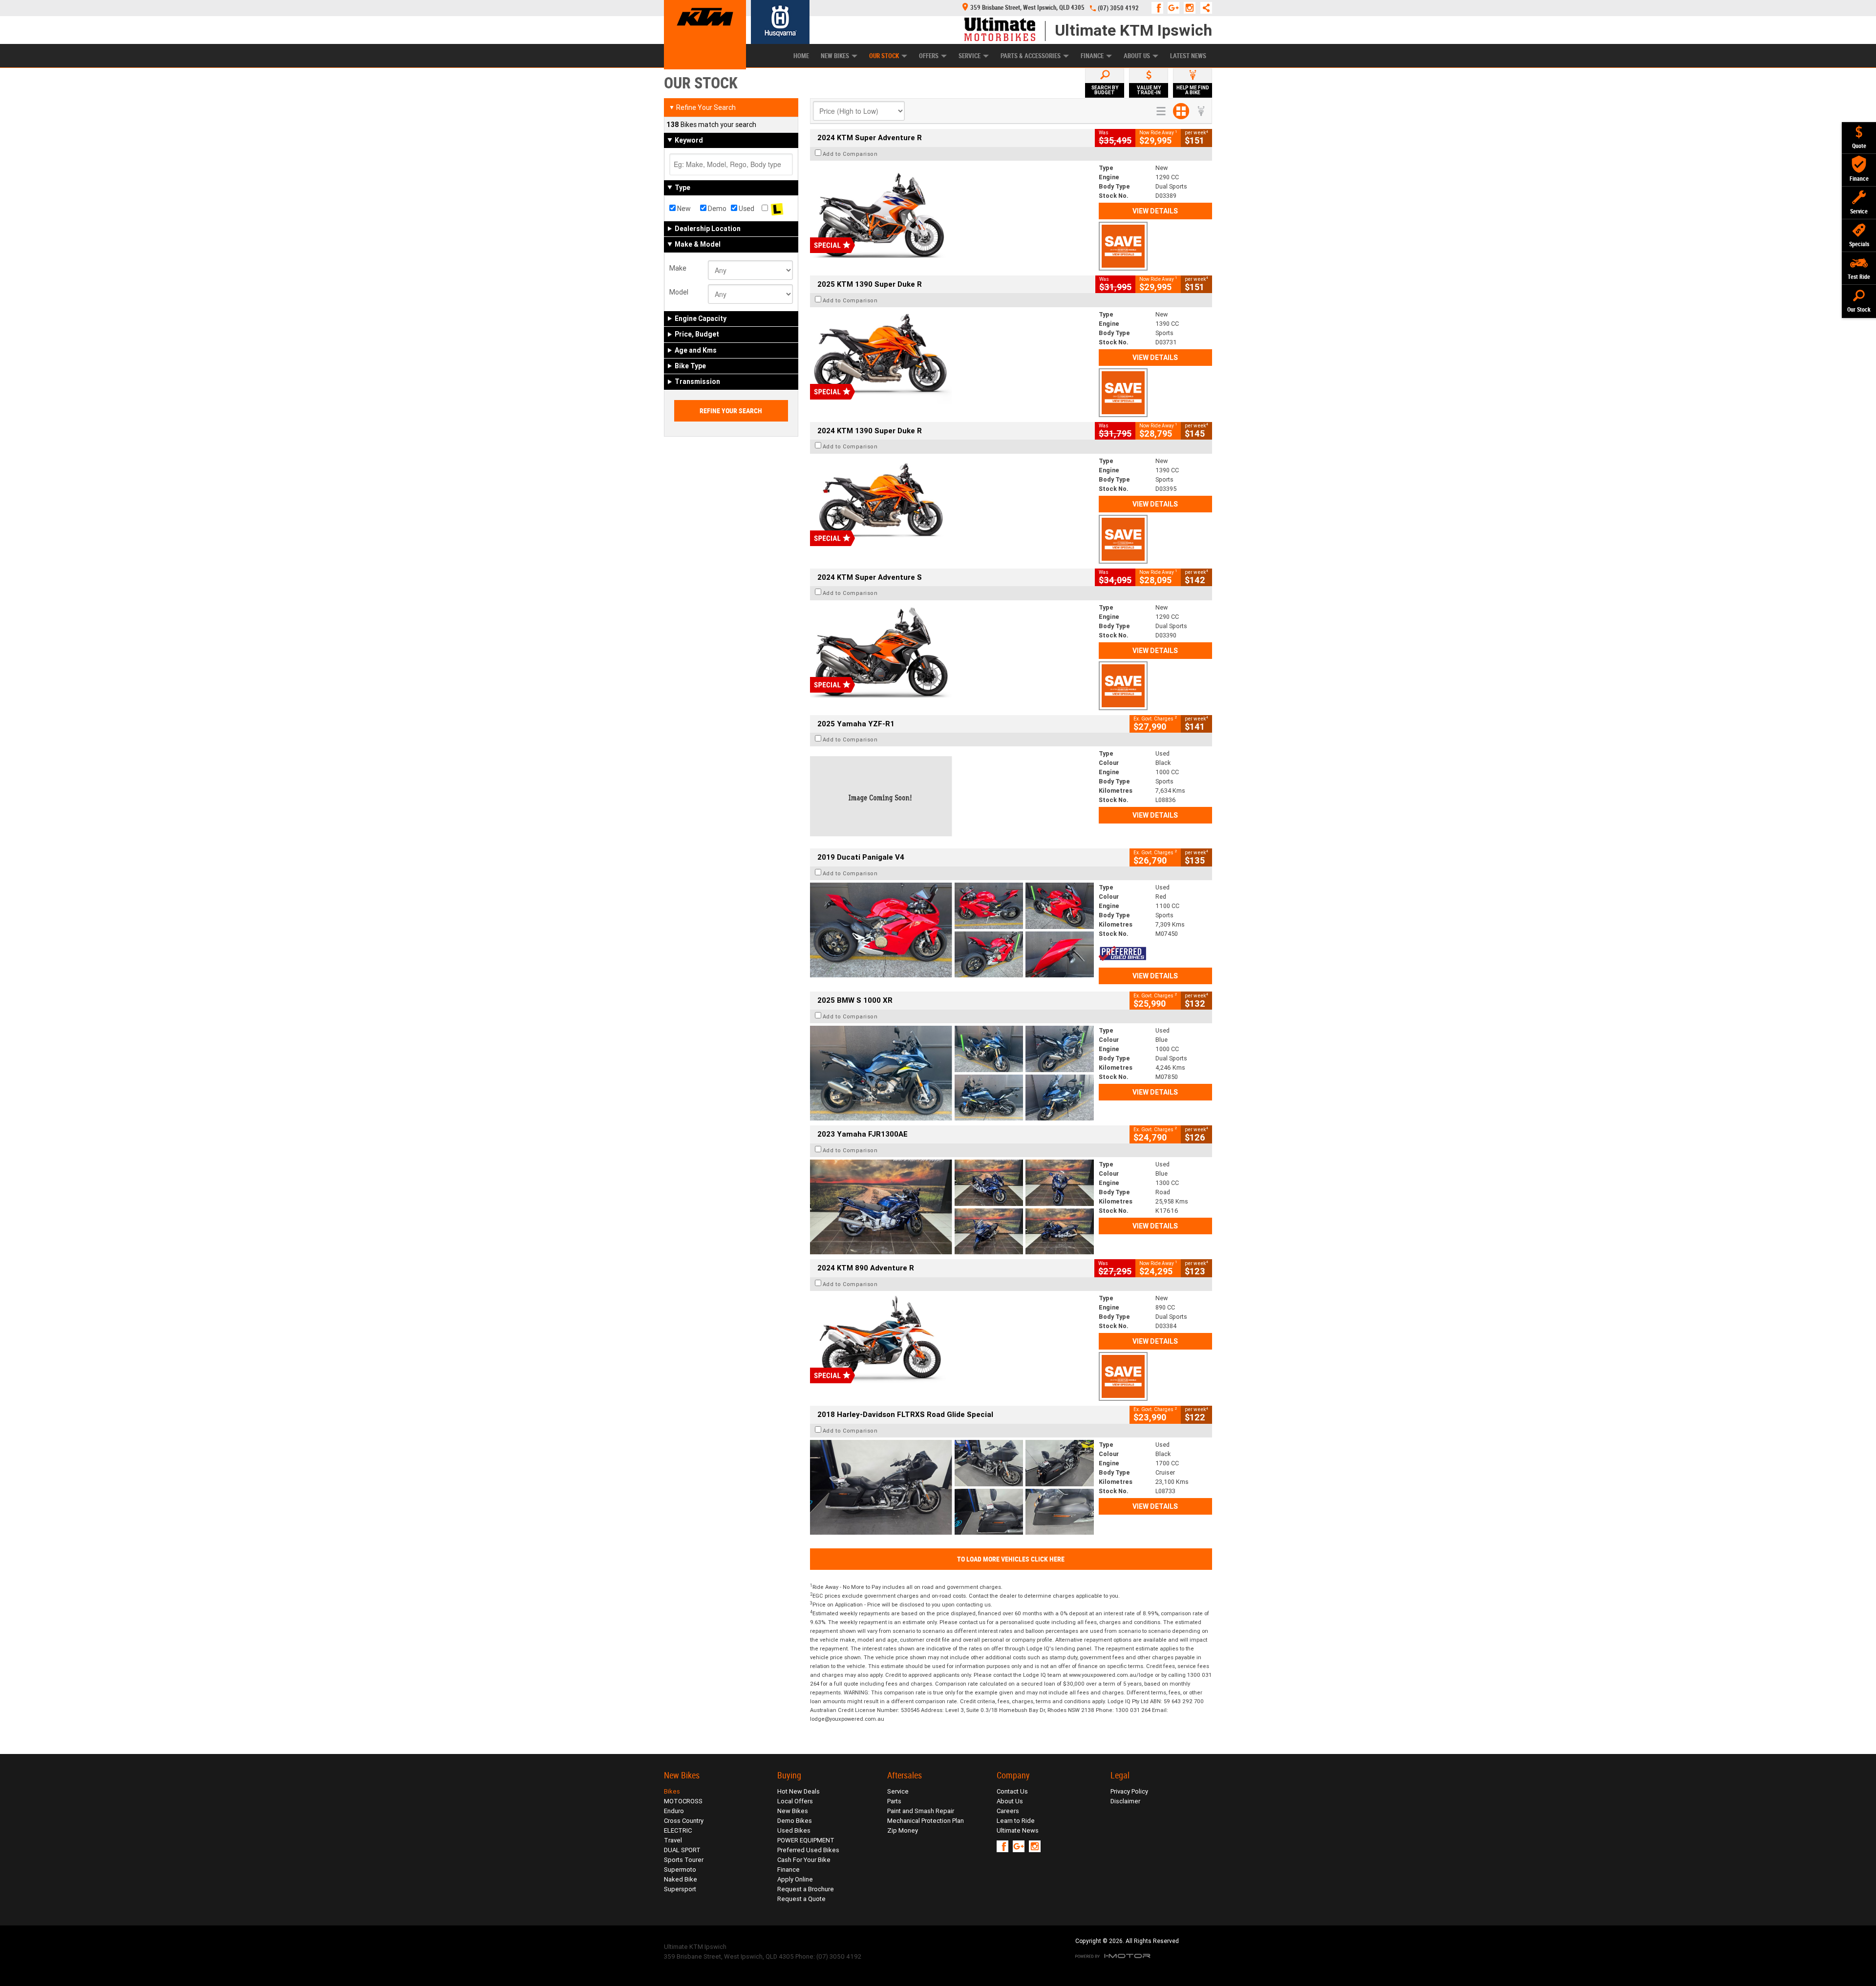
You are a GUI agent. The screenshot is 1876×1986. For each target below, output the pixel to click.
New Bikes (835, 56)
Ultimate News (1018, 1830)
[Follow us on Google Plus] (1176, 8)
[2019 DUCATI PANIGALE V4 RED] (952, 930)
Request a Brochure (806, 1889)
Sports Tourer (684, 1860)
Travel (673, 1840)
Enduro (674, 1811)
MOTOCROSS (683, 1801)
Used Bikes (794, 1830)
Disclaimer (1125, 1801)
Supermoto (680, 1870)
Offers (929, 56)
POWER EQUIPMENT (806, 1840)
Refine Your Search (702, 107)
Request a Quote (801, 1899)
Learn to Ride (1016, 1821)
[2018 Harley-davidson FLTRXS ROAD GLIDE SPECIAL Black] (952, 1487)
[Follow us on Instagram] (1192, 8)
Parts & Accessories (1031, 56)
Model (679, 292)
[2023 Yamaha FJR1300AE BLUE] (952, 1207)
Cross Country (684, 1821)
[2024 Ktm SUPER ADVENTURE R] (952, 211)
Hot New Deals (799, 1791)
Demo (716, 209)
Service (970, 56)
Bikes (672, 1791)
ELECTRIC (678, 1830)
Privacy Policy (1129, 1791)
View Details (1155, 211)
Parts (894, 1801)
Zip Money (903, 1830)
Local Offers (795, 1801)
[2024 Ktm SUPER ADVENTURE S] (952, 650)
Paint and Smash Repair (921, 1811)
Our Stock (884, 56)
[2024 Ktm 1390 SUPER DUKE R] (952, 504)
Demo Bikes (795, 1821)
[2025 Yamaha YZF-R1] (952, 796)
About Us (1137, 56)
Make (678, 268)
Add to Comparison (850, 154)
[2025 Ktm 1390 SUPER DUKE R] (952, 357)
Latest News (1188, 56)
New (683, 209)
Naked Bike (681, 1879)
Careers (1008, 1811)
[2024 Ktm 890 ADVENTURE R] (952, 1341)
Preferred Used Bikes (808, 1850)
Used (746, 209)
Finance (1092, 56)
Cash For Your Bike (804, 1860)
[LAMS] (777, 209)
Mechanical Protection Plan (926, 1821)
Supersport (680, 1889)
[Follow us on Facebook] (1160, 8)
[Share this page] (1204, 8)
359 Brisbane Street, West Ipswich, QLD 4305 (1027, 8)
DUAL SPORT (682, 1850)
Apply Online (795, 1879)
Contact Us (1012, 1791)
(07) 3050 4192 (1118, 8)
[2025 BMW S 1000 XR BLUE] (952, 1073)
